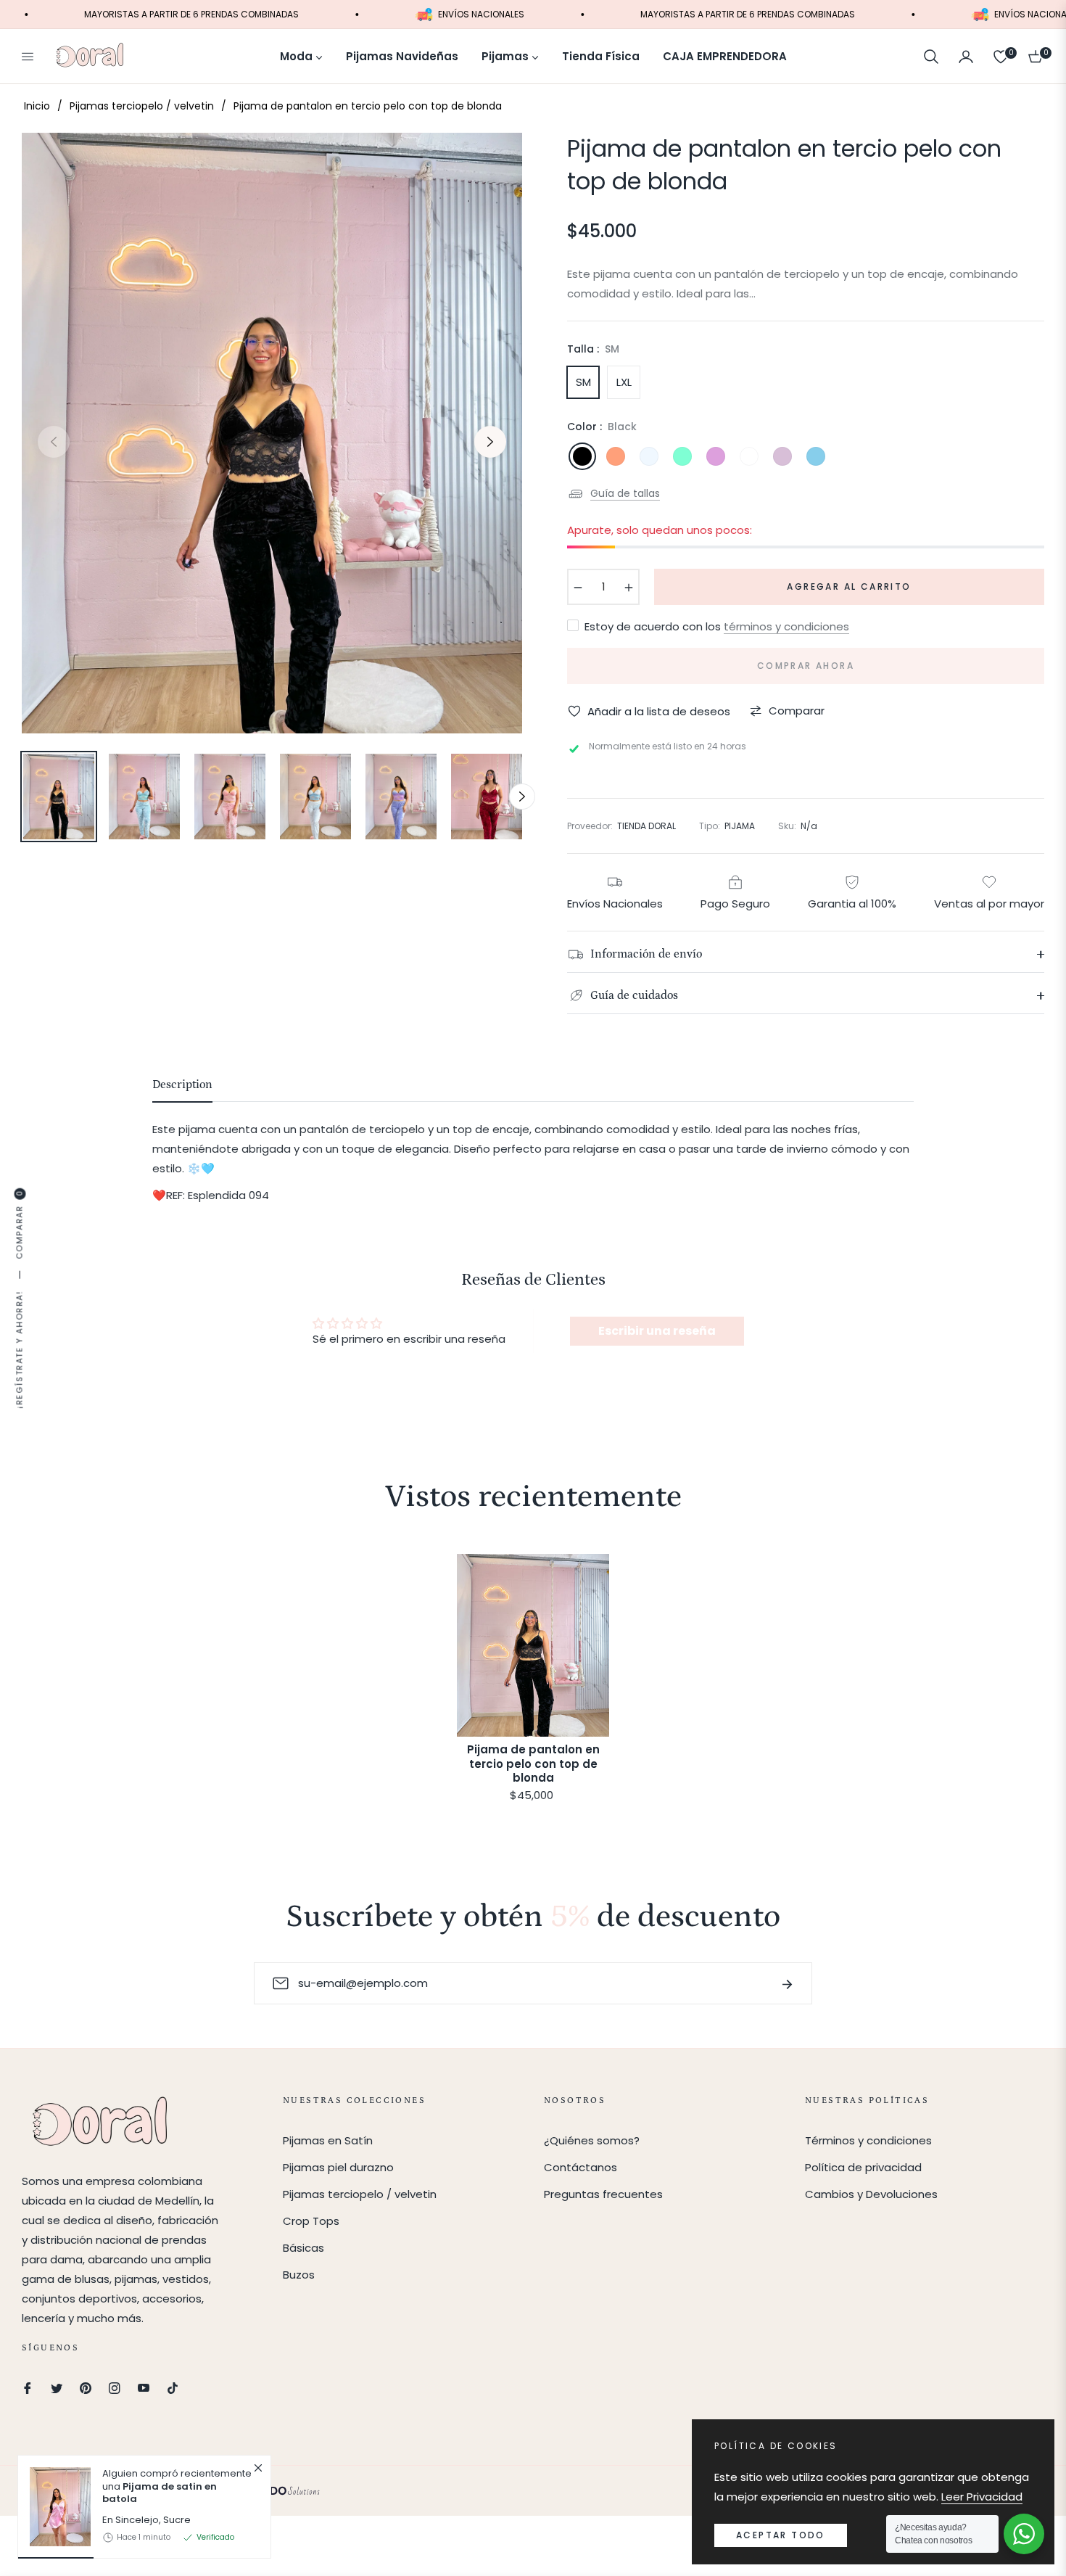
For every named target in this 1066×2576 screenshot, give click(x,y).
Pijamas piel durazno (338, 2167)
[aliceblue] (649, 456)
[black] (582, 456)
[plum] (716, 456)
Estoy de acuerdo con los (717, 626)
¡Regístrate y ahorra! (20, 1350)
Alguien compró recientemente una (177, 2486)
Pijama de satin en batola (160, 2493)
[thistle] (782, 456)
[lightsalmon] (616, 456)
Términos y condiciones (868, 2140)
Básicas (303, 2248)
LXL (624, 382)
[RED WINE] (749, 456)
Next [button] (490, 442)
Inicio (37, 106)
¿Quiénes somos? (592, 2140)
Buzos (299, 2275)
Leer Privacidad (982, 2497)
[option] (272, 433)
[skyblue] (816, 456)
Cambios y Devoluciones (871, 2194)
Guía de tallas (625, 493)
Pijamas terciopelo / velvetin (142, 106)
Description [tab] (182, 1085)
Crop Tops (311, 2221)
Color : (602, 427)
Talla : (593, 349)
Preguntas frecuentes (603, 2194)
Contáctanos (580, 2167)
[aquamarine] (682, 456)
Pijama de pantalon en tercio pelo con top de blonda (533, 1764)
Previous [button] (54, 442)
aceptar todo (781, 2535)
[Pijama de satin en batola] (54, 2507)
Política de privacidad (863, 2167)
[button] (931, 57)
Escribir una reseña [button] (657, 1331)
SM (583, 382)
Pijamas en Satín (328, 2140)
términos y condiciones (786, 626)
